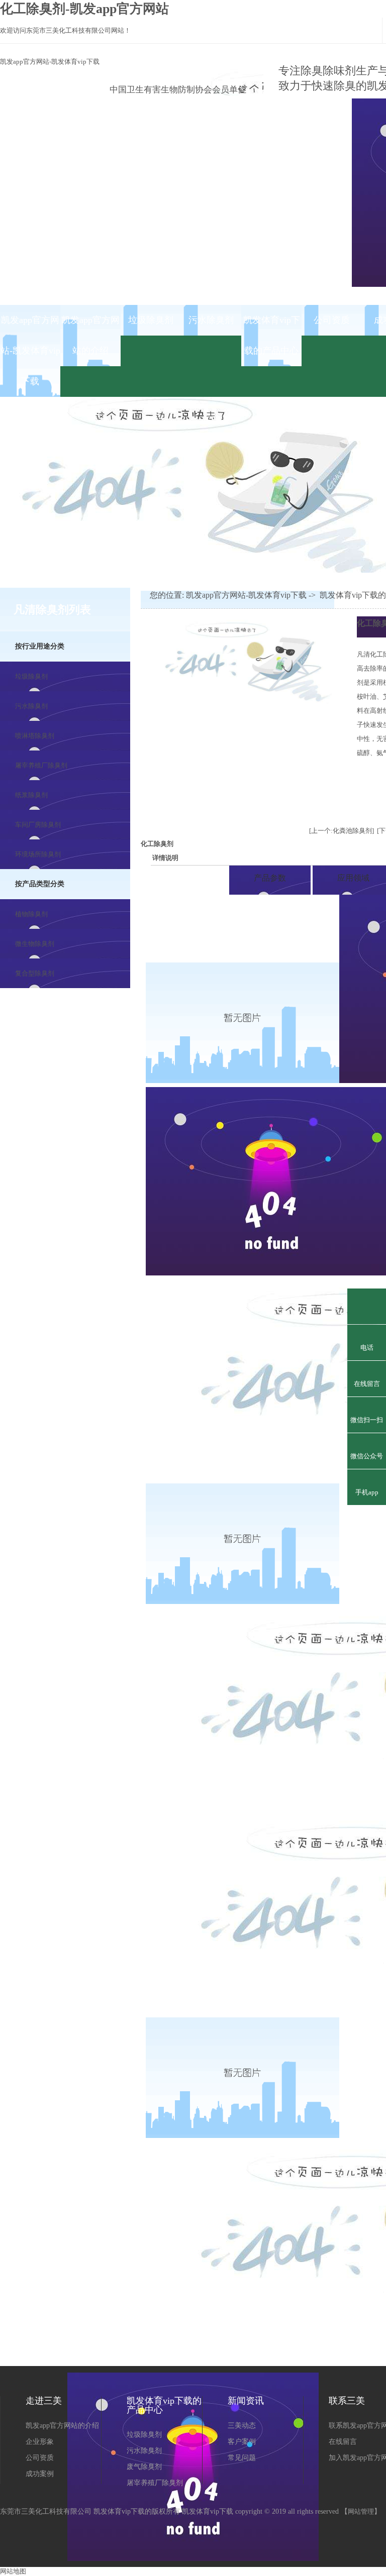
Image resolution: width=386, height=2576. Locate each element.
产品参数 (270, 878)
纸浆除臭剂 (31, 795)
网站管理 (361, 2511)
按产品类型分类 (40, 884)
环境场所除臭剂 (38, 854)
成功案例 (40, 2474)
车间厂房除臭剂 (38, 825)
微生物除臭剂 (35, 944)
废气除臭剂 (144, 2467)
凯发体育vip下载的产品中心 (272, 335)
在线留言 (343, 2442)
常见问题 (242, 2458)
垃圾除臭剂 (151, 320)
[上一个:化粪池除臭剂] (342, 831)
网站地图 (13, 2571)
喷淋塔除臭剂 (35, 736)
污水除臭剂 (211, 320)
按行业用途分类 (40, 646)
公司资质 (332, 320)
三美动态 (242, 2426)
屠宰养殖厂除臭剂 (41, 765)
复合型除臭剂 (35, 973)
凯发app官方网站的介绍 (90, 335)
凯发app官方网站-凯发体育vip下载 (50, 62)
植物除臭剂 (31, 914)
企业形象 (40, 2442)
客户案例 (242, 2442)
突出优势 (186, 878)
